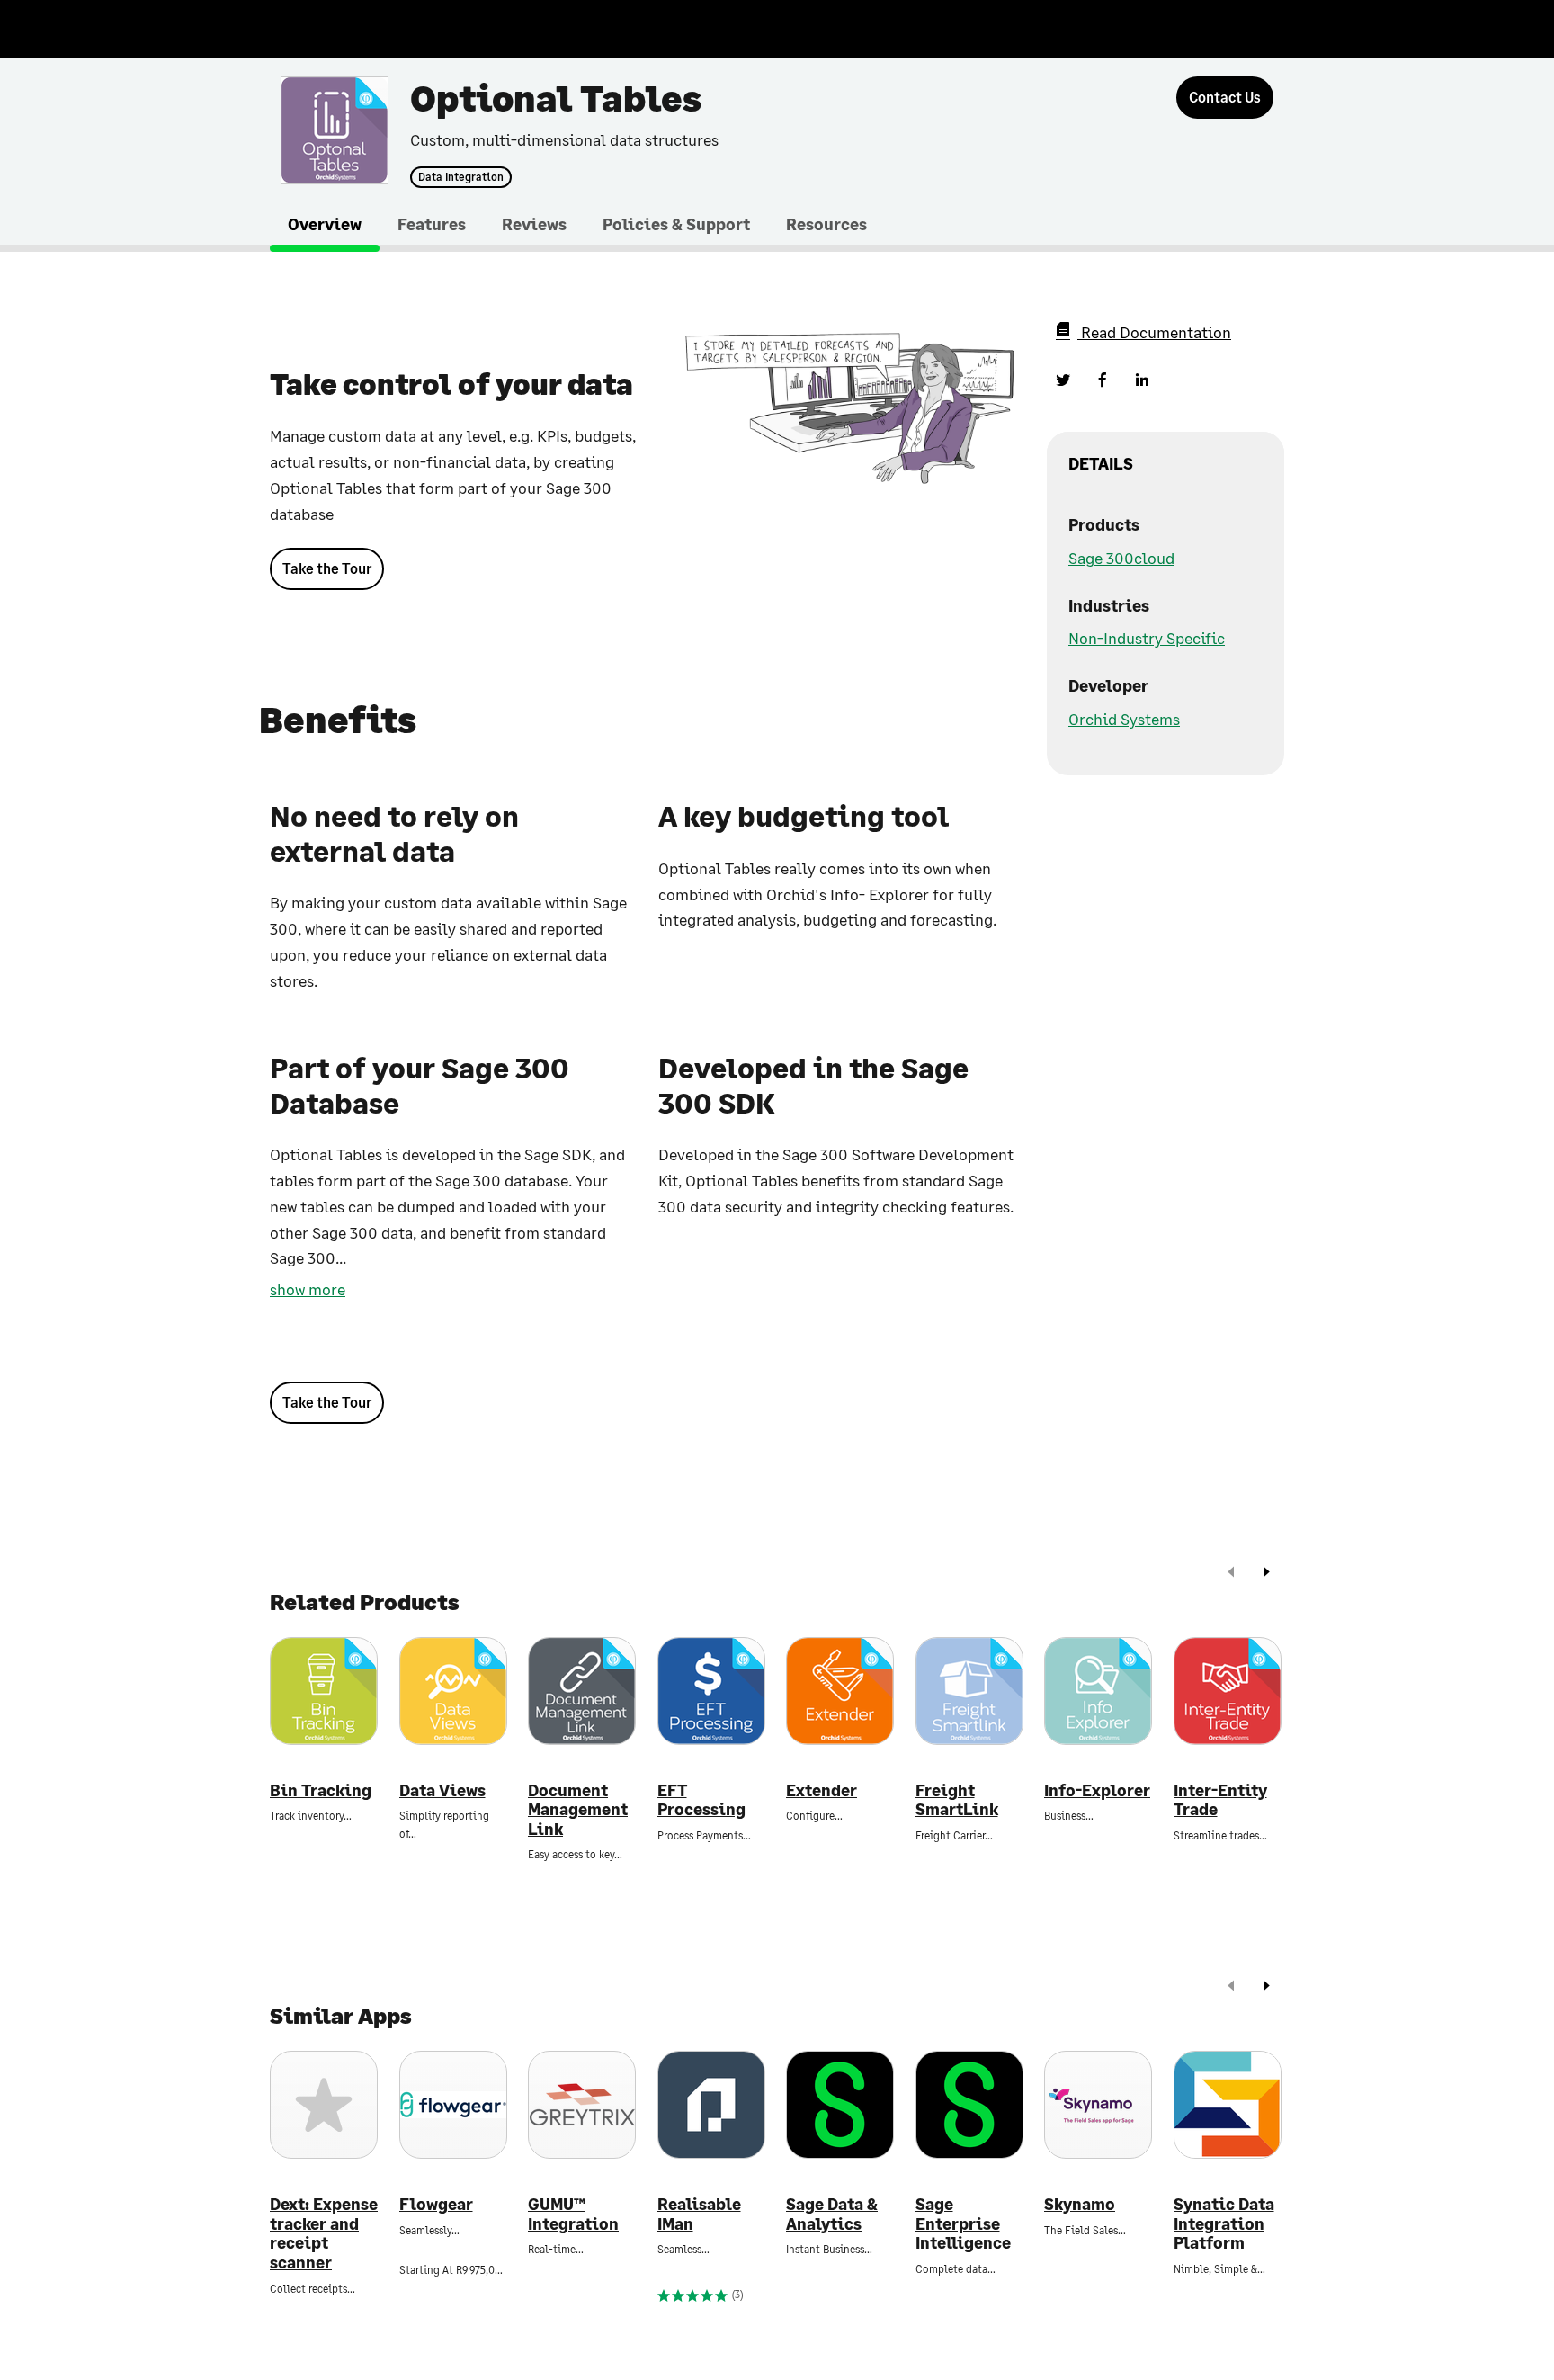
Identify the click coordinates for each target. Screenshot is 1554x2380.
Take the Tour (327, 568)
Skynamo (1080, 2204)
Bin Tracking (321, 1790)
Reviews (534, 224)
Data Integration (461, 177)
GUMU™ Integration (573, 2214)
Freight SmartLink (957, 1800)
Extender (822, 1790)
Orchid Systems (1124, 719)
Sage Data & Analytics (832, 2214)
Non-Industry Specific (1147, 638)
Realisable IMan (699, 2214)
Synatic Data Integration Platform (1224, 2223)
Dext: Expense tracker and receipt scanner (324, 2233)
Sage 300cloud (1121, 558)
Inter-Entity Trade (1220, 1800)
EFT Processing (701, 1800)
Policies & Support (676, 224)
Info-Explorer (1097, 1790)
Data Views (442, 1790)
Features (432, 224)
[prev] (1231, 1574)
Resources (826, 224)
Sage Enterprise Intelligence (963, 2223)
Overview (325, 224)
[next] (1266, 1574)
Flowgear (436, 2204)
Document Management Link (578, 1810)
